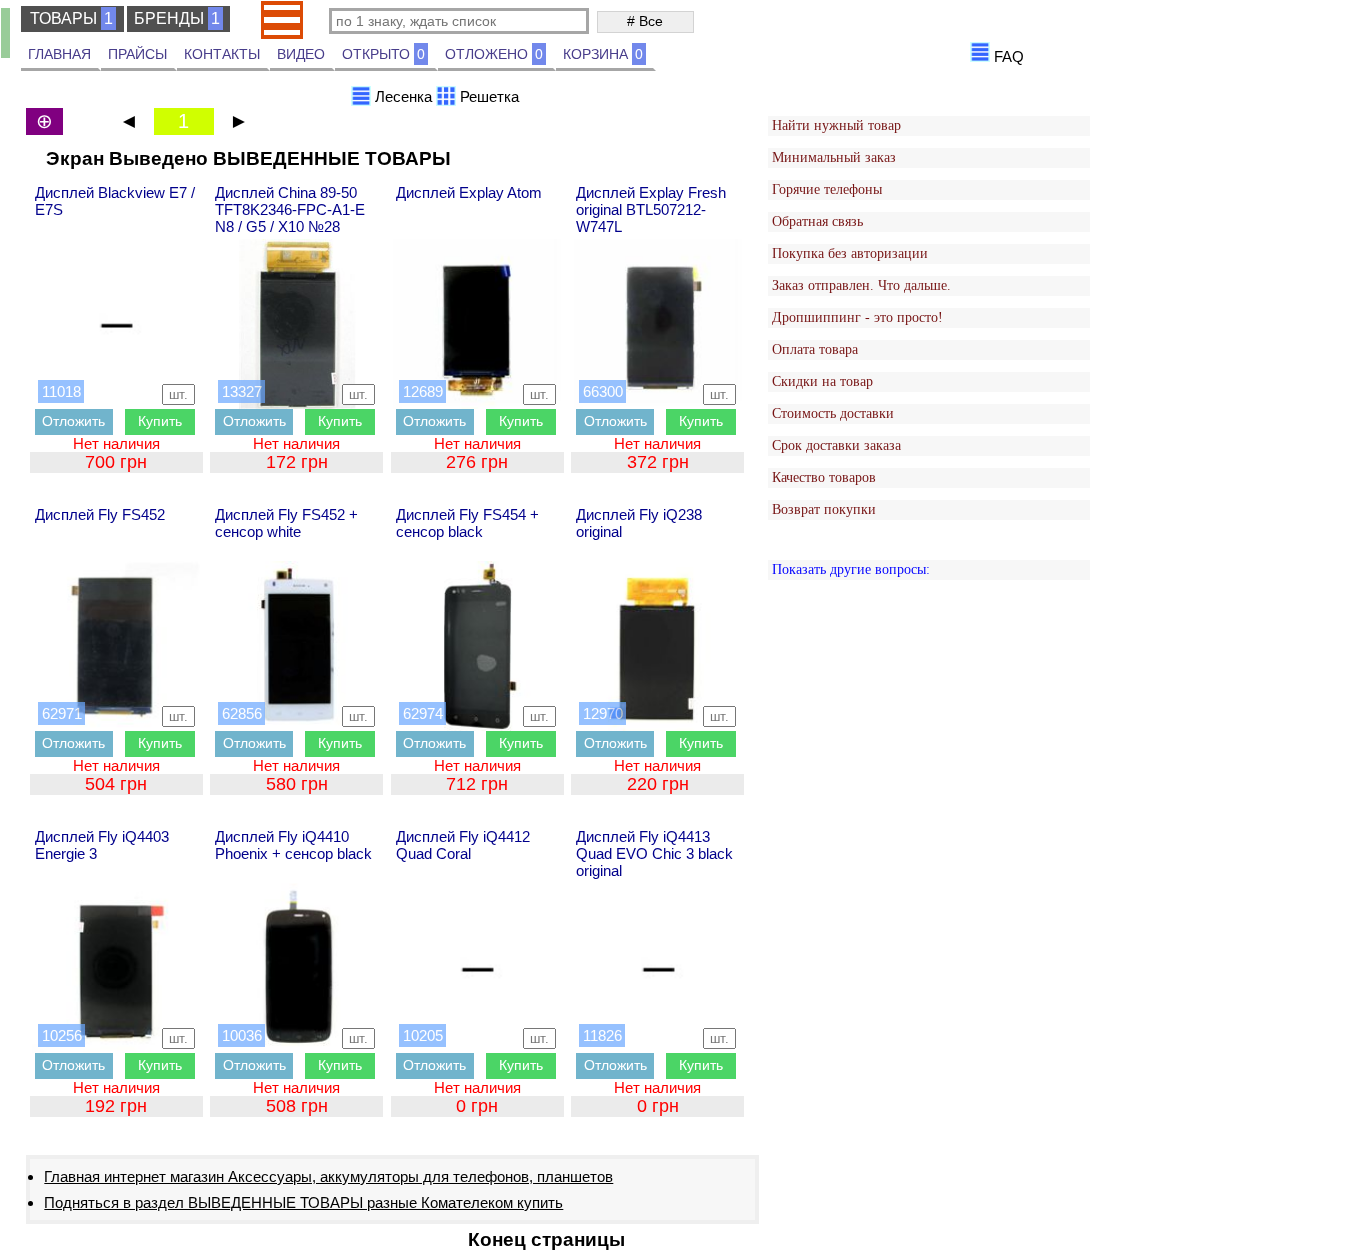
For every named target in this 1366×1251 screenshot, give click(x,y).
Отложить (73, 421)
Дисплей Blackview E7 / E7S (115, 201)
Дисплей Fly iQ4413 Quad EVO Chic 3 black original (654, 853)
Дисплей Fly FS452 (100, 514)
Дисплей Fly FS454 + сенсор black (467, 523)
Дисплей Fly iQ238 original (639, 523)
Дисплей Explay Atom (469, 192)
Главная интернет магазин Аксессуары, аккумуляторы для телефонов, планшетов (328, 1176)
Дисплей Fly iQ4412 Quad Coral (463, 845)
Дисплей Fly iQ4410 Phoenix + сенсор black (293, 845)
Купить (160, 421)
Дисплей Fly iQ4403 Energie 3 (102, 845)
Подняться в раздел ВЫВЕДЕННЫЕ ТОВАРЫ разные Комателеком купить (303, 1202)
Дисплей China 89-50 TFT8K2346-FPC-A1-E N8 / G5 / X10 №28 (290, 209)
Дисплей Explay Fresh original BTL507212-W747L (651, 209)
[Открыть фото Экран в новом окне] (117, 324)
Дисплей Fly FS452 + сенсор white (286, 523)
